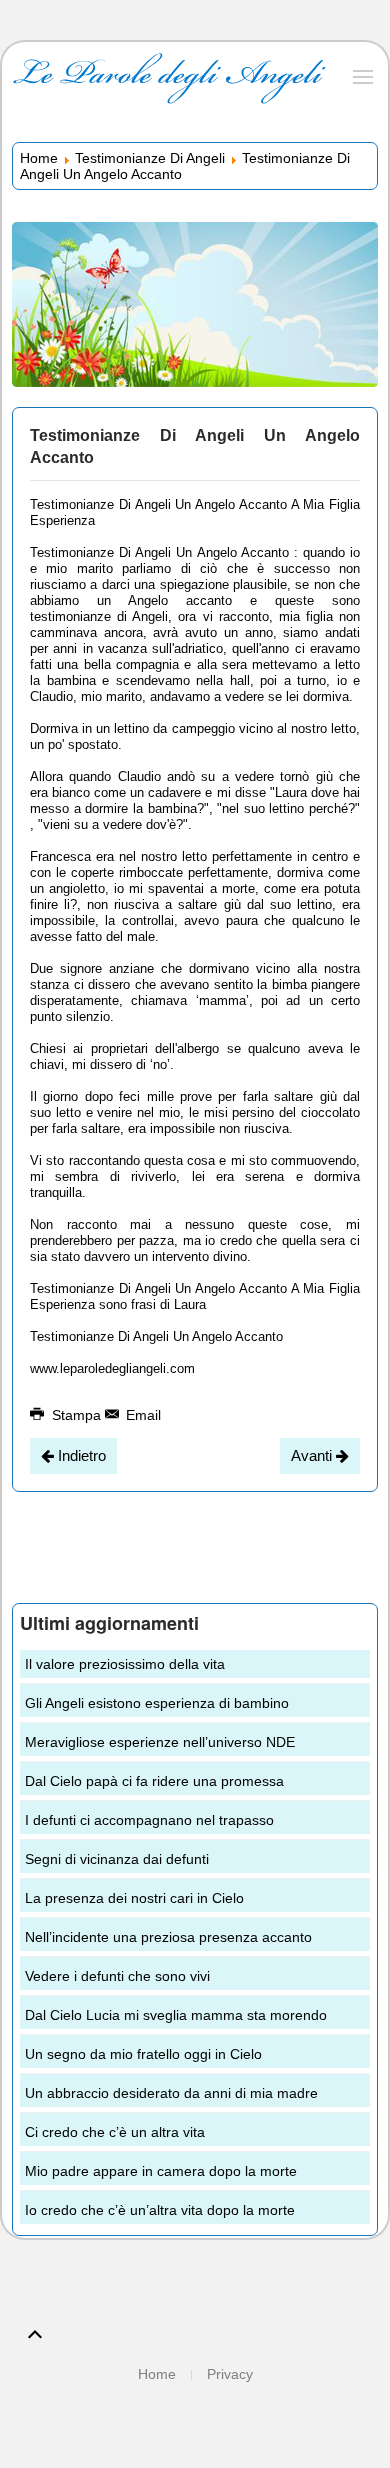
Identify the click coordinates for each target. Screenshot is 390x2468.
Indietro (80, 1455)
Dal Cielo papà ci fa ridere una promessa (154, 1781)
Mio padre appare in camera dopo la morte (161, 2171)
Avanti (313, 1455)
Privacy (230, 2374)
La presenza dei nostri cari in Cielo (134, 1898)
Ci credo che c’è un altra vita (115, 2132)
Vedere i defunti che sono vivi (117, 1976)
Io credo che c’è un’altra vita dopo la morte (160, 2210)
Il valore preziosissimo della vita (125, 1664)
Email (141, 1415)
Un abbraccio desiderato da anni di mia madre (171, 2093)
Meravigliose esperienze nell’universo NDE (160, 1742)
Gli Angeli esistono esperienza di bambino (157, 1703)
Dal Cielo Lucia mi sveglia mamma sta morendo (176, 2015)
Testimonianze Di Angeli (150, 158)
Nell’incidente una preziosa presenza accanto (168, 1937)
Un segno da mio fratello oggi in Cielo (143, 2054)
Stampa (76, 1415)
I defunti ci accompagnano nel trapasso (149, 1820)
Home (39, 158)
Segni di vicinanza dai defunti (117, 1859)
